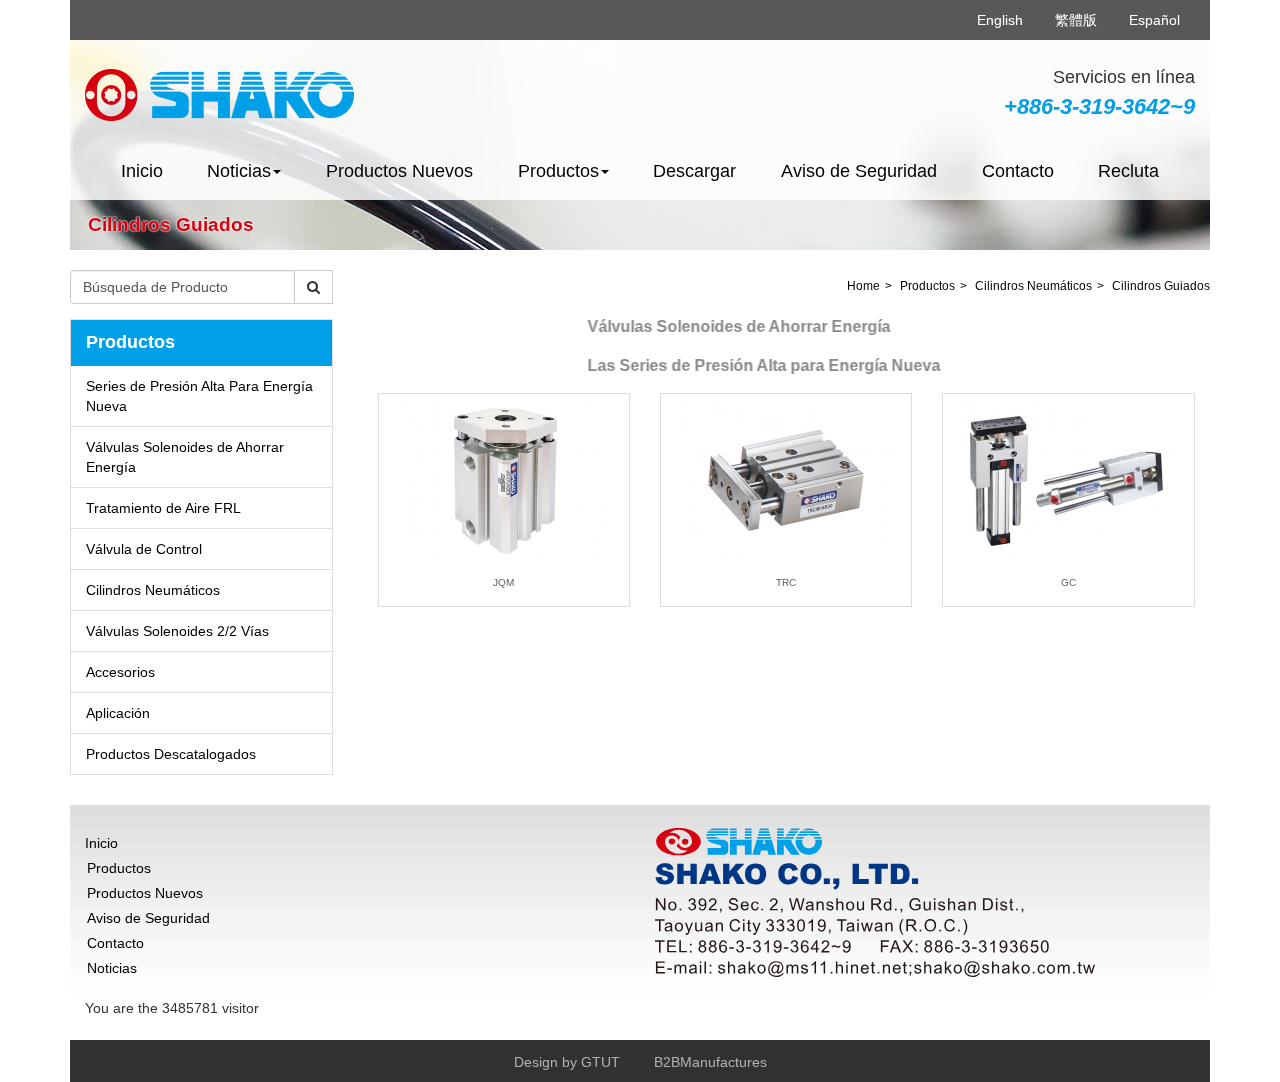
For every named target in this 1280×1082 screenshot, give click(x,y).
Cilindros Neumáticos (153, 590)
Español (1154, 20)
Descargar (694, 171)
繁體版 (1076, 20)
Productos (927, 286)
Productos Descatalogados (171, 754)
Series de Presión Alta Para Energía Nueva (199, 396)
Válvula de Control (144, 549)
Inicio (142, 171)
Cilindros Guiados (1161, 286)
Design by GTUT (567, 1062)
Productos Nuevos (399, 171)
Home (863, 286)
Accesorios (120, 672)
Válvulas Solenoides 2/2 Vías (177, 631)
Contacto (1018, 171)
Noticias (112, 968)
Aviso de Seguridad (859, 171)
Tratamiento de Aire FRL (163, 508)
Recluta (1128, 171)
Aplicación (118, 713)
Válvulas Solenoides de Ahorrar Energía (185, 457)
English (1000, 20)
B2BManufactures (710, 1062)
